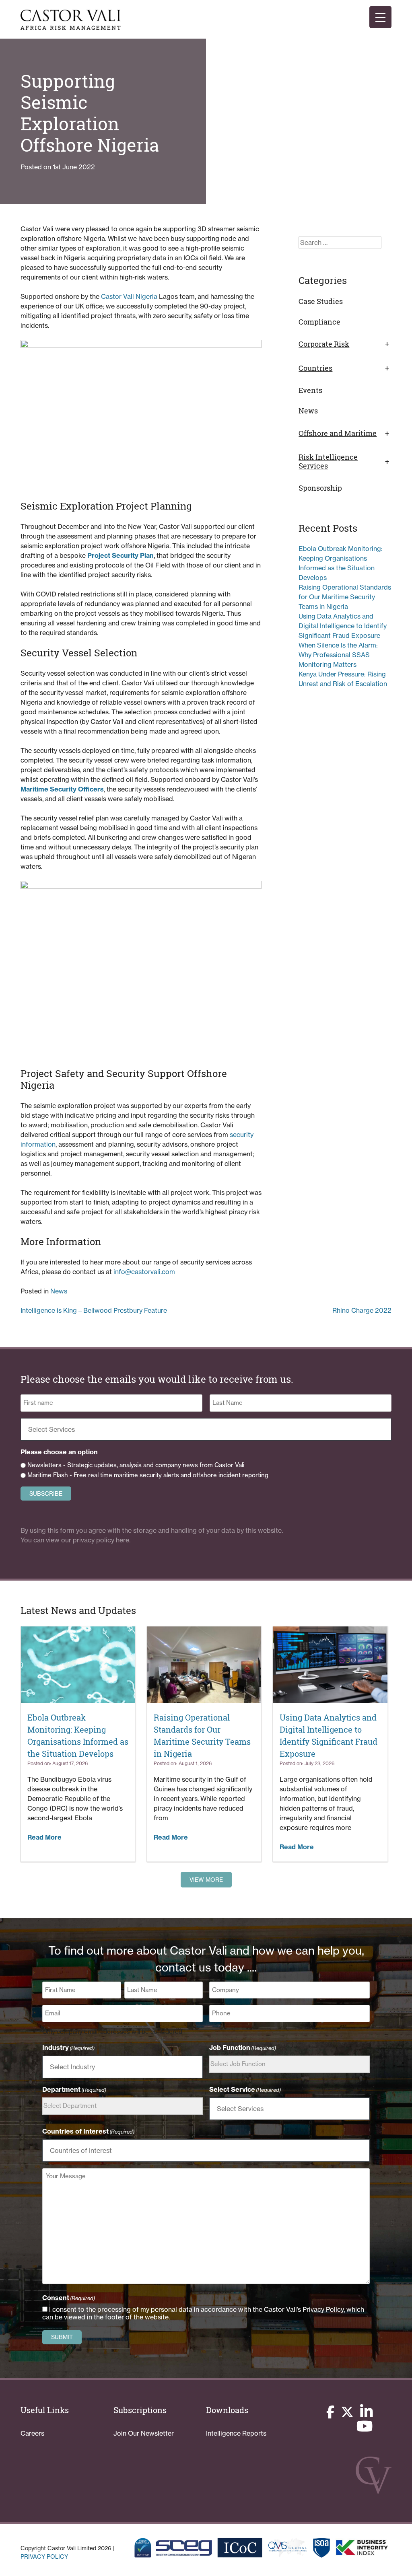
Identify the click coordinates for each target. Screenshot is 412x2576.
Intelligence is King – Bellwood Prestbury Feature (94, 1310)
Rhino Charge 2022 (362, 1310)
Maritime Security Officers (62, 789)
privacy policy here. (102, 1540)
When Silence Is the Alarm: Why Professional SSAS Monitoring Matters (338, 655)
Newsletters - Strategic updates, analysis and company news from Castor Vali (136, 1465)
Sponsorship (320, 488)
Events (310, 390)
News (59, 1291)
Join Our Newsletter (144, 2433)
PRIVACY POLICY (44, 2557)
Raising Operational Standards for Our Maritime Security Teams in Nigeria (345, 597)
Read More (44, 1837)
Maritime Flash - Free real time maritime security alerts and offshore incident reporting (148, 1475)
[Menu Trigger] (380, 17)
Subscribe (46, 1494)
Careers (32, 2433)
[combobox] (208, 1429)
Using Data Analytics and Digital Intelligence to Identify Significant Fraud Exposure (343, 626)
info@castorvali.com (144, 1272)
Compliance (319, 322)
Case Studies (321, 301)
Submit (62, 2337)
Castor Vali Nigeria (129, 296)
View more (206, 1880)
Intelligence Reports (236, 2433)
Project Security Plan (121, 555)
